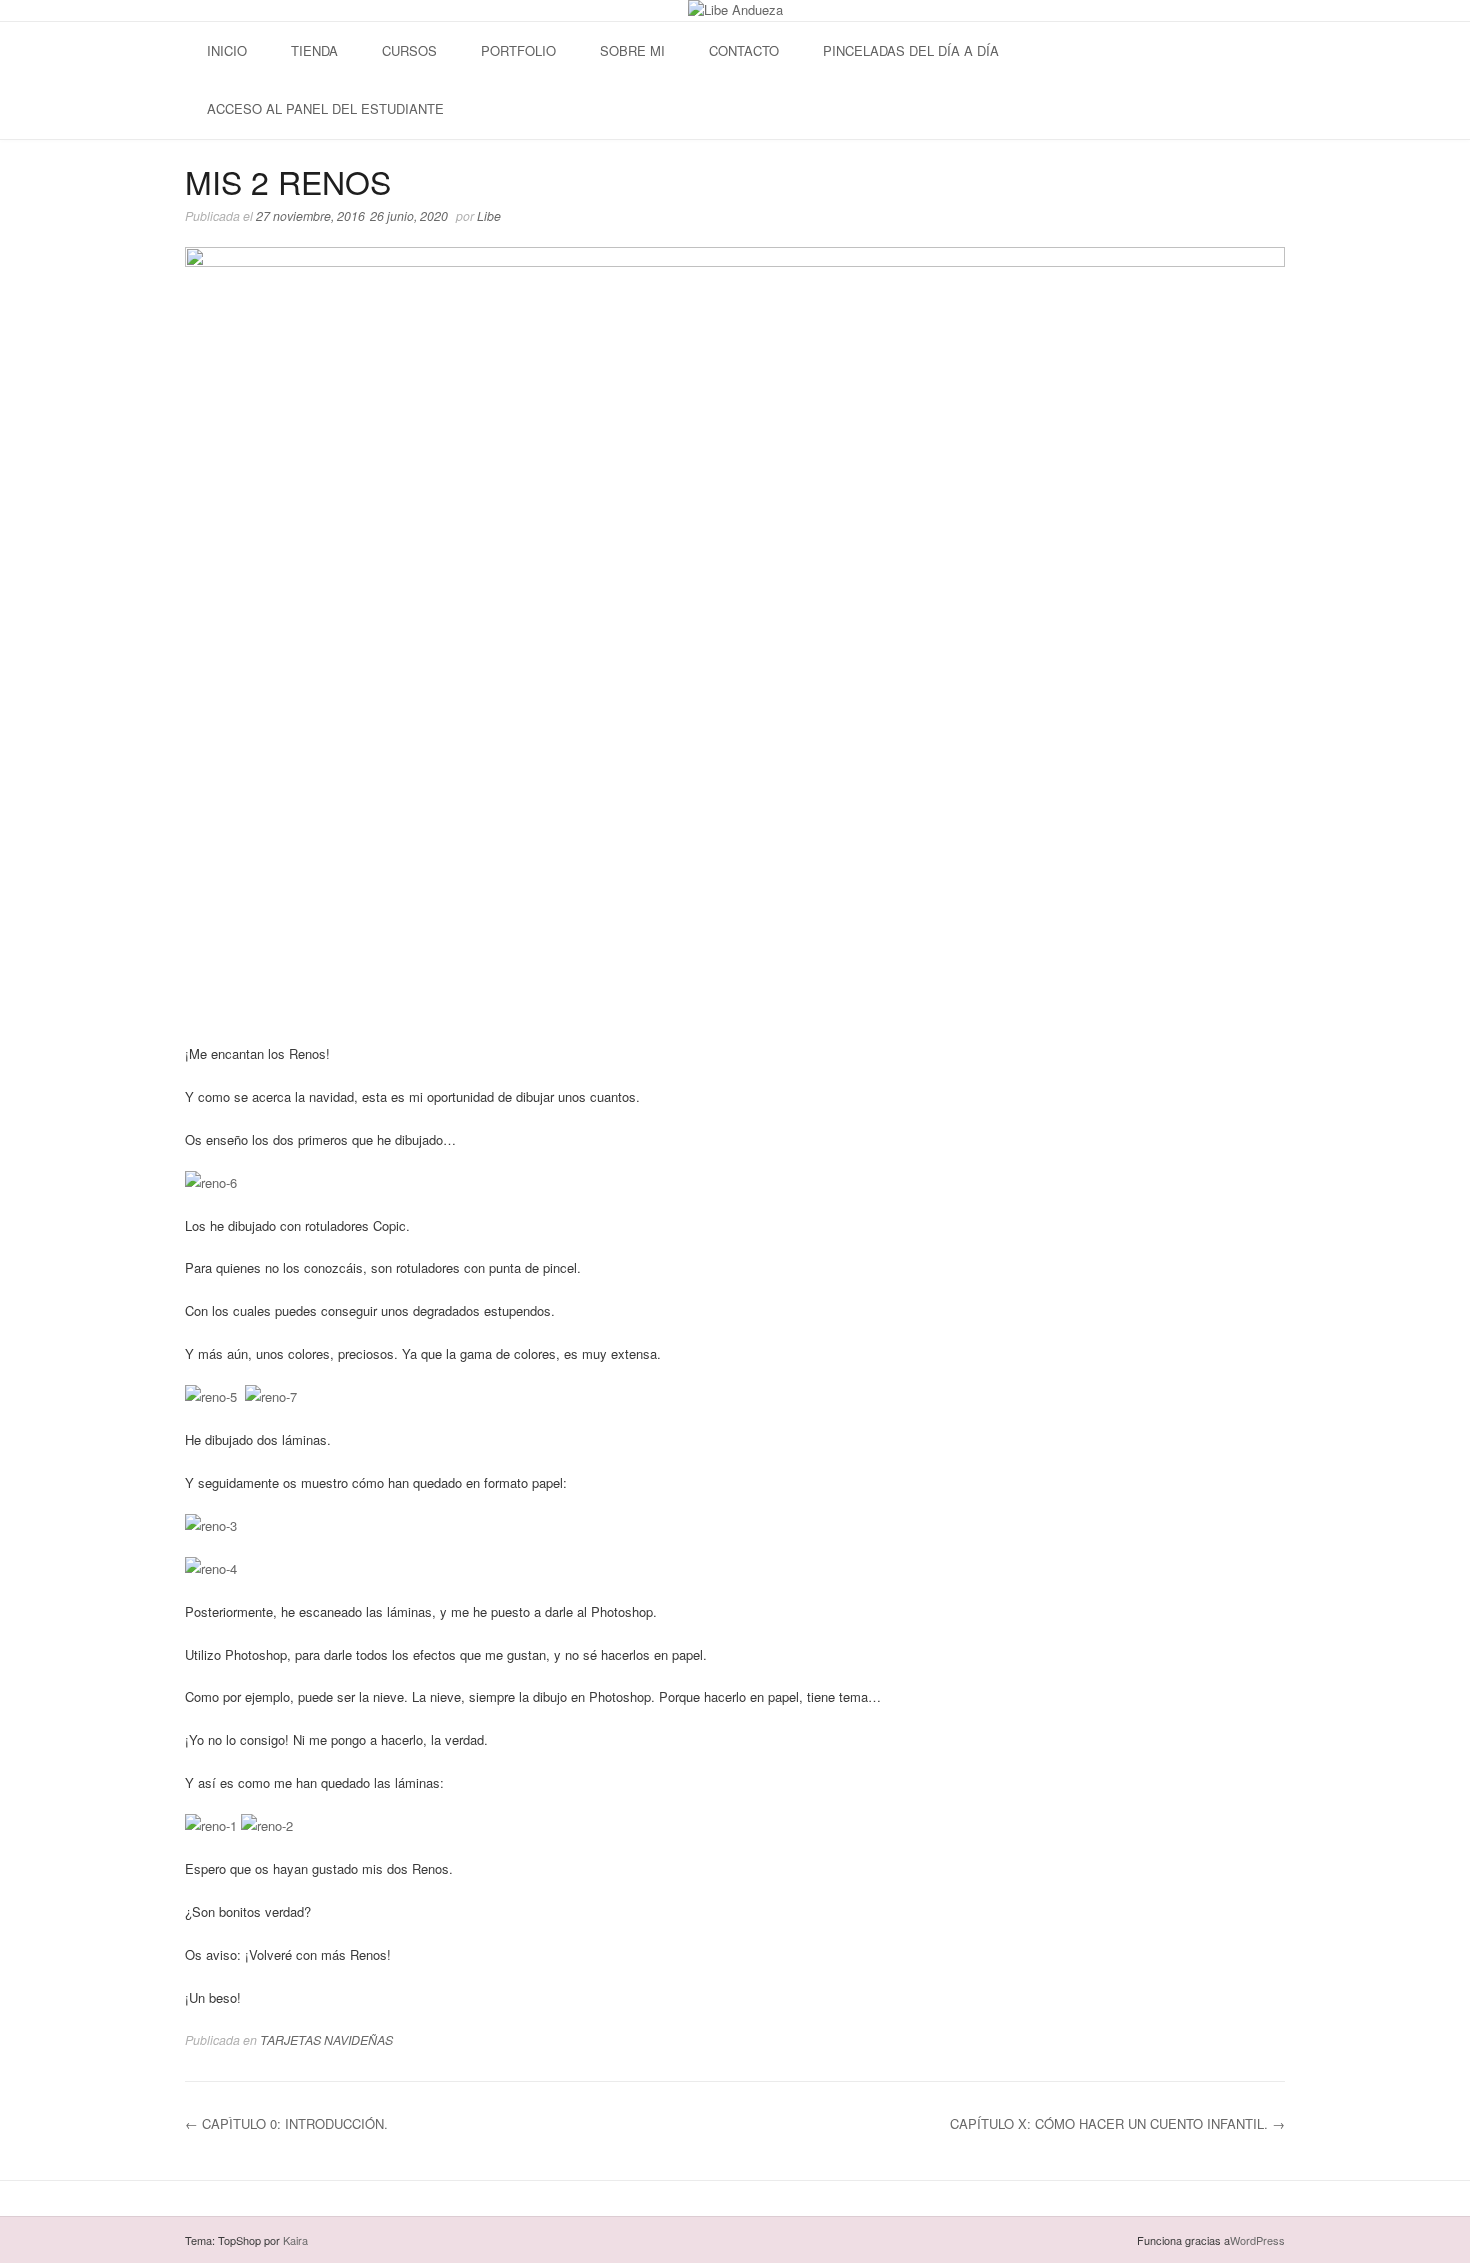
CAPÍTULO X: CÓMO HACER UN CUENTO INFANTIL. (1117, 2123)
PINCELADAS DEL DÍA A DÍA (911, 50)
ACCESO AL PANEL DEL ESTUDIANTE (325, 108)
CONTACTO (744, 50)
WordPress (1257, 2240)
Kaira (295, 2240)
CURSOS (409, 50)
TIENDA (314, 50)
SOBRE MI (632, 50)
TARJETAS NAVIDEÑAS (326, 2040)
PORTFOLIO (518, 50)
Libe (489, 216)
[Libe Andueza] (735, 10)
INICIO (227, 50)
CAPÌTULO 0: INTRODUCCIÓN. (286, 2123)
